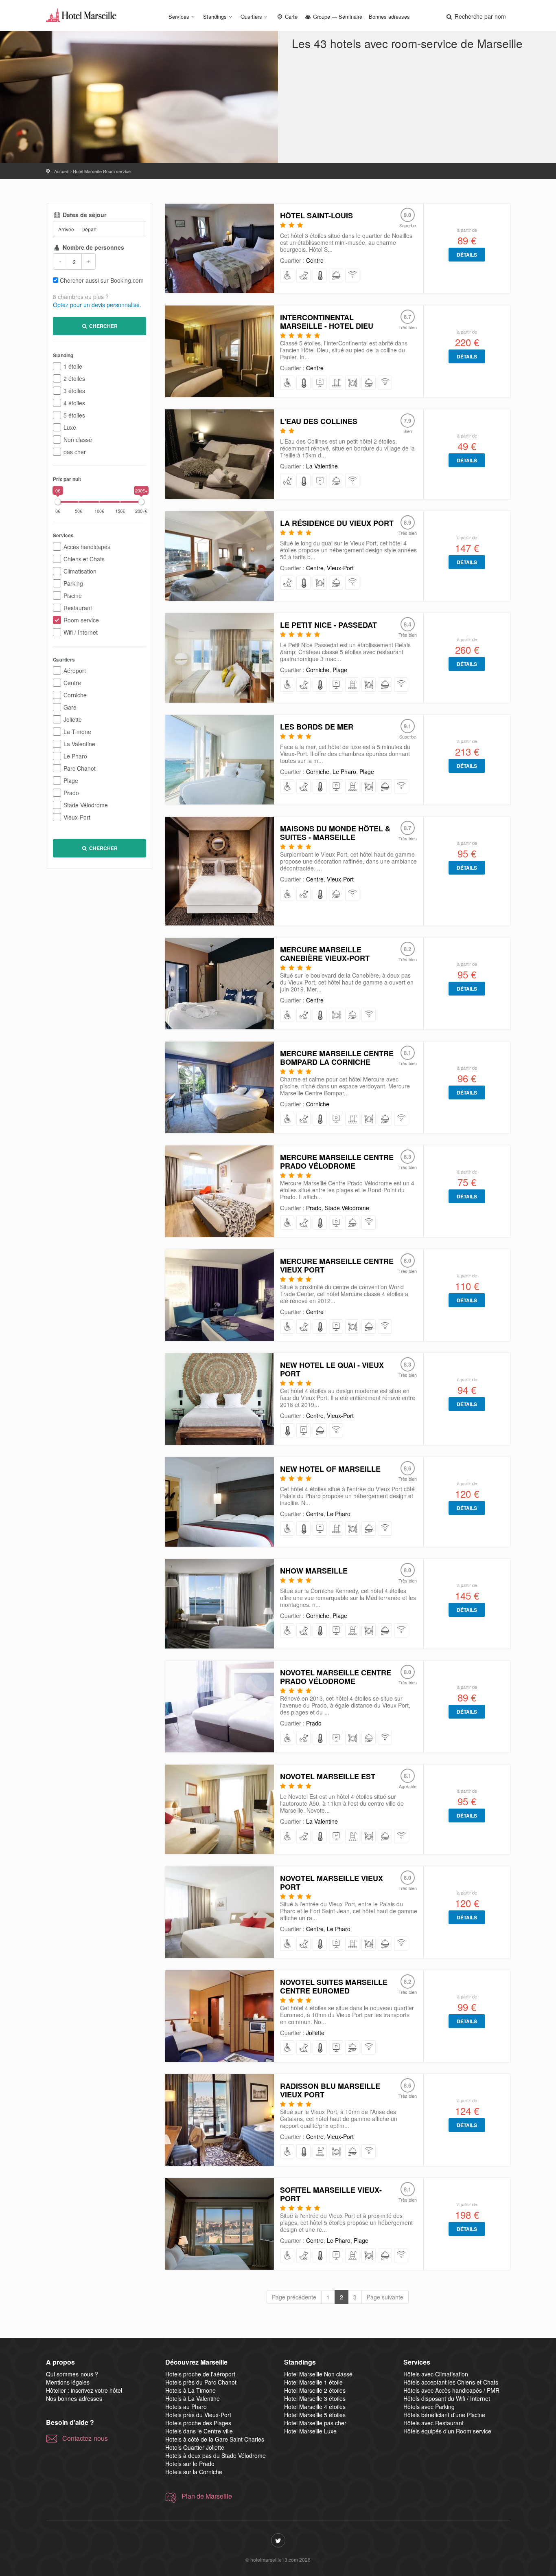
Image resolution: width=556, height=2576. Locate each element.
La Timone (77, 732)
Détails (467, 255)
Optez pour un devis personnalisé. (97, 305)
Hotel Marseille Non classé (318, 2374)
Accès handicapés (87, 547)
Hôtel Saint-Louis (316, 215)
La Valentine (79, 744)
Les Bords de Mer (317, 727)
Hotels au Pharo (186, 2407)
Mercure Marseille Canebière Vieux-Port (325, 954)
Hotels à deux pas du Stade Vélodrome (216, 2455)
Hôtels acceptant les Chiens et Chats (451, 2382)
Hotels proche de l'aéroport (200, 2374)
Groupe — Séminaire (337, 16)
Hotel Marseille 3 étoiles (315, 2398)
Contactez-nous (85, 2438)
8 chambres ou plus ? (81, 297)
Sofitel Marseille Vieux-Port (331, 2194)
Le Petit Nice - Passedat (328, 625)
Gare (70, 707)
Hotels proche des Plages (198, 2423)
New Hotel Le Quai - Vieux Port (332, 1369)
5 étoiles (74, 415)
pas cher (75, 452)
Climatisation (80, 571)
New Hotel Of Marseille (330, 1469)
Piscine (73, 596)
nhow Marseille (314, 1571)
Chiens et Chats (84, 559)
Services (179, 16)
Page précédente (294, 2297)
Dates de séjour (84, 215)
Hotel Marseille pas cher (315, 2423)
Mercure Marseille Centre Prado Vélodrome (337, 1162)
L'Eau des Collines (319, 421)
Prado (71, 793)
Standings (215, 16)
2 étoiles (74, 378)
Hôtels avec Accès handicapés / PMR (451, 2390)
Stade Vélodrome (86, 805)
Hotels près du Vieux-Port (198, 2415)
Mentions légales (68, 2382)
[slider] (58, 502)
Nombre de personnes (93, 247)
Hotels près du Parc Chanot (201, 2382)
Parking (73, 583)
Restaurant (78, 608)
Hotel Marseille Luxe (310, 2431)
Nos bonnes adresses (74, 2398)
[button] (475, 16)
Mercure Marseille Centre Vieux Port (337, 1265)
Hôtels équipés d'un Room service (447, 2431)
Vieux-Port (77, 817)
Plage (71, 780)
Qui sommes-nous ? (72, 2374)
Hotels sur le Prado (190, 2464)
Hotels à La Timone (190, 2390)
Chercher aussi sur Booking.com (102, 280)
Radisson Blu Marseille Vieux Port (330, 2090)
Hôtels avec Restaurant (433, 2423)
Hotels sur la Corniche (194, 2472)
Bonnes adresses (389, 16)
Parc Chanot (80, 768)
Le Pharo (75, 756)
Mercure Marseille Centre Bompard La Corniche (337, 1058)
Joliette (73, 719)
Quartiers (251, 16)
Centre (72, 683)
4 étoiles (74, 403)
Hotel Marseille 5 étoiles (315, 2415)
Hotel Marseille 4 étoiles (315, 2407)
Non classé (78, 440)
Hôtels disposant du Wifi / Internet (447, 2398)
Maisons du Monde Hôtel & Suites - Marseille (335, 833)
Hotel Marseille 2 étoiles (315, 2390)
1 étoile (73, 366)
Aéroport (75, 670)
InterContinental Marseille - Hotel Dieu (327, 322)
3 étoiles (74, 391)
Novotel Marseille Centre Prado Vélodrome (336, 1677)
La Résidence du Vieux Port (337, 523)
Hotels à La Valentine (193, 2398)
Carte (290, 16)
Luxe (70, 427)
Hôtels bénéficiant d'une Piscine (444, 2415)
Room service (81, 620)
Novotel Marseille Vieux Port (332, 1883)
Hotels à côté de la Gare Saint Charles (215, 2439)
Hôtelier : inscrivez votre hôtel (84, 2390)
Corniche (75, 695)
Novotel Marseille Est (328, 1776)
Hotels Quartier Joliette (195, 2447)
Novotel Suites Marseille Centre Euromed (334, 1986)
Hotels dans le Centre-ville (199, 2431)
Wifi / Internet (81, 632)
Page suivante (385, 2297)
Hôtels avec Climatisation (436, 2374)
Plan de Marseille (207, 2496)
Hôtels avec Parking (429, 2407)
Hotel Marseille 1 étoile (313, 2382)
